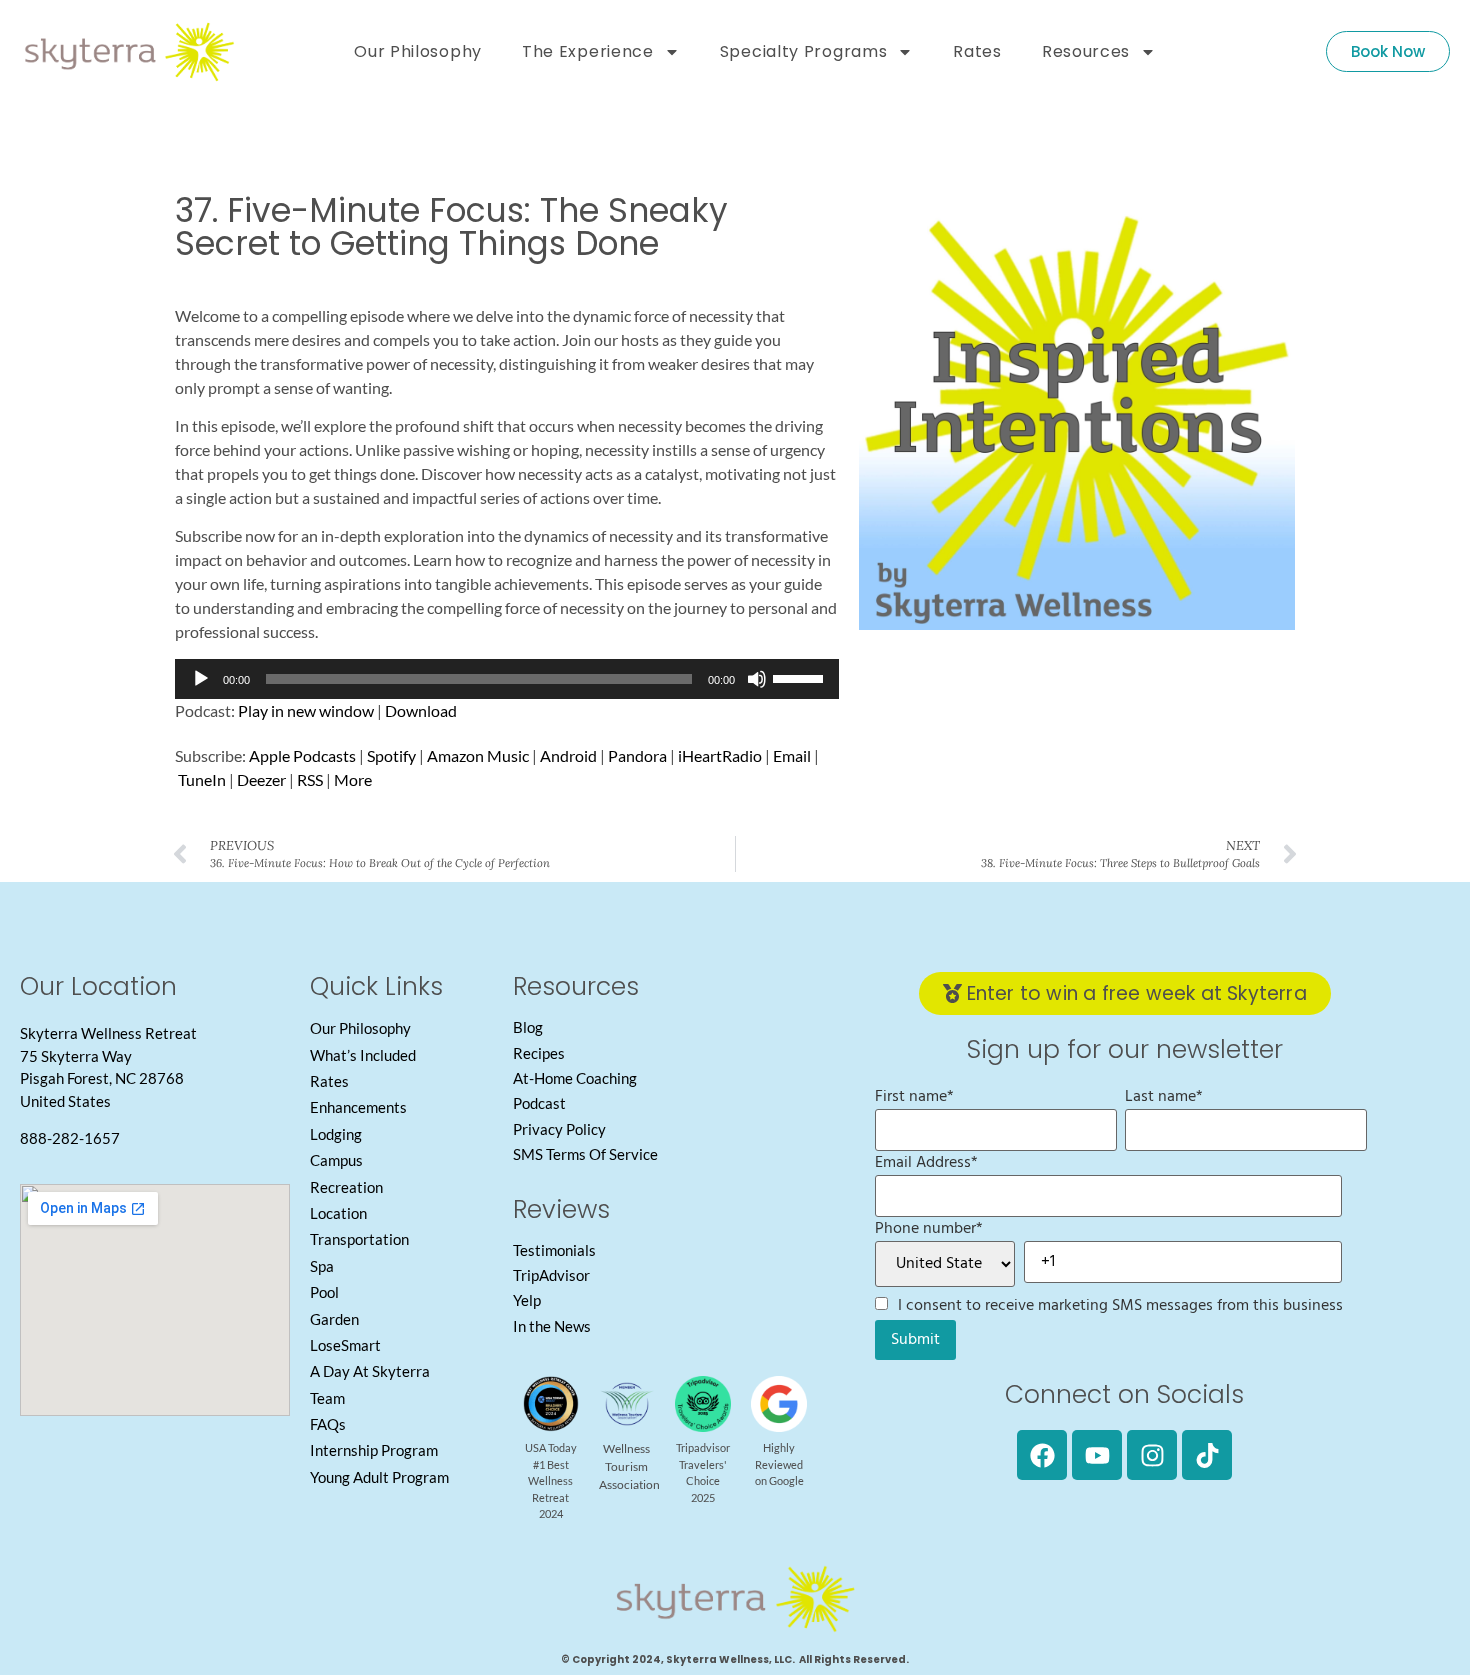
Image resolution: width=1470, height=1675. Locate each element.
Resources (1086, 51)
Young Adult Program (379, 1477)
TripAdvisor (551, 1275)
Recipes (539, 1053)
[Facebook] (1042, 1455)
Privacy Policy (559, 1129)
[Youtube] (1097, 1455)
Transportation (359, 1239)
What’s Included (363, 1055)
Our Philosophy (418, 51)
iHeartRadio (720, 755)
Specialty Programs (804, 51)
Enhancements (358, 1107)
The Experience (588, 51)
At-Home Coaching (575, 1078)
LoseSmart (345, 1345)
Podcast (539, 1103)
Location (338, 1213)
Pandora (637, 755)
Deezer (261, 779)
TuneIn (202, 779)
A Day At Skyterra (370, 1371)
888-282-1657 (70, 1138)
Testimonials (554, 1250)
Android (568, 755)
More (353, 779)
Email (792, 755)
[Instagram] (1152, 1455)
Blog (528, 1027)
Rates (977, 51)
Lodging (336, 1134)
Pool (324, 1292)
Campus (336, 1160)
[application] (507, 679)
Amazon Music (478, 755)
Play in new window (306, 710)
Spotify (391, 755)
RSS (310, 779)
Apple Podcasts (302, 755)
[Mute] (757, 679)
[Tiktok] (1207, 1455)
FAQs (328, 1424)
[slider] (801, 677)
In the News (552, 1326)
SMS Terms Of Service (585, 1154)
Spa (322, 1266)
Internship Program (374, 1450)
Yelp (527, 1300)
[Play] (201, 679)
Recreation (346, 1187)
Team (327, 1398)
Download (421, 710)
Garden (334, 1319)
